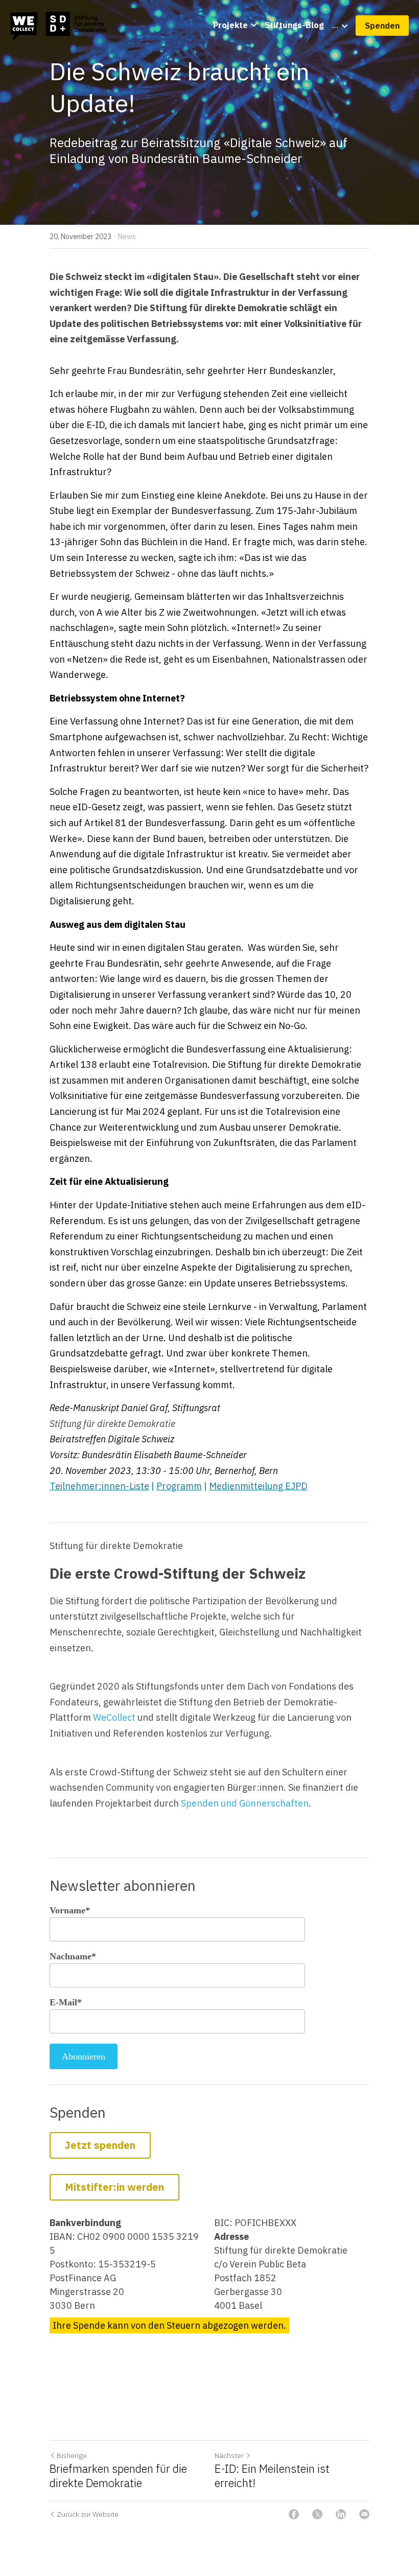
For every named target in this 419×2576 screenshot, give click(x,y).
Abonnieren (84, 2056)
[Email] (364, 2514)
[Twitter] (317, 2514)
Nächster (229, 2455)
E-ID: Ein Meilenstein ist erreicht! (272, 2476)
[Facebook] (294, 2514)
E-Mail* (66, 2002)
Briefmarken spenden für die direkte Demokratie (118, 2476)
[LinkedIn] (341, 2514)
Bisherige (72, 2455)
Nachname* (73, 1956)
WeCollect (114, 1717)
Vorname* (70, 1910)
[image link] (60, 25)
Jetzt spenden (100, 2145)
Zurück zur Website (88, 2514)
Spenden (382, 26)
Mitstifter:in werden (114, 2187)
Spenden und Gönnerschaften (245, 1803)
